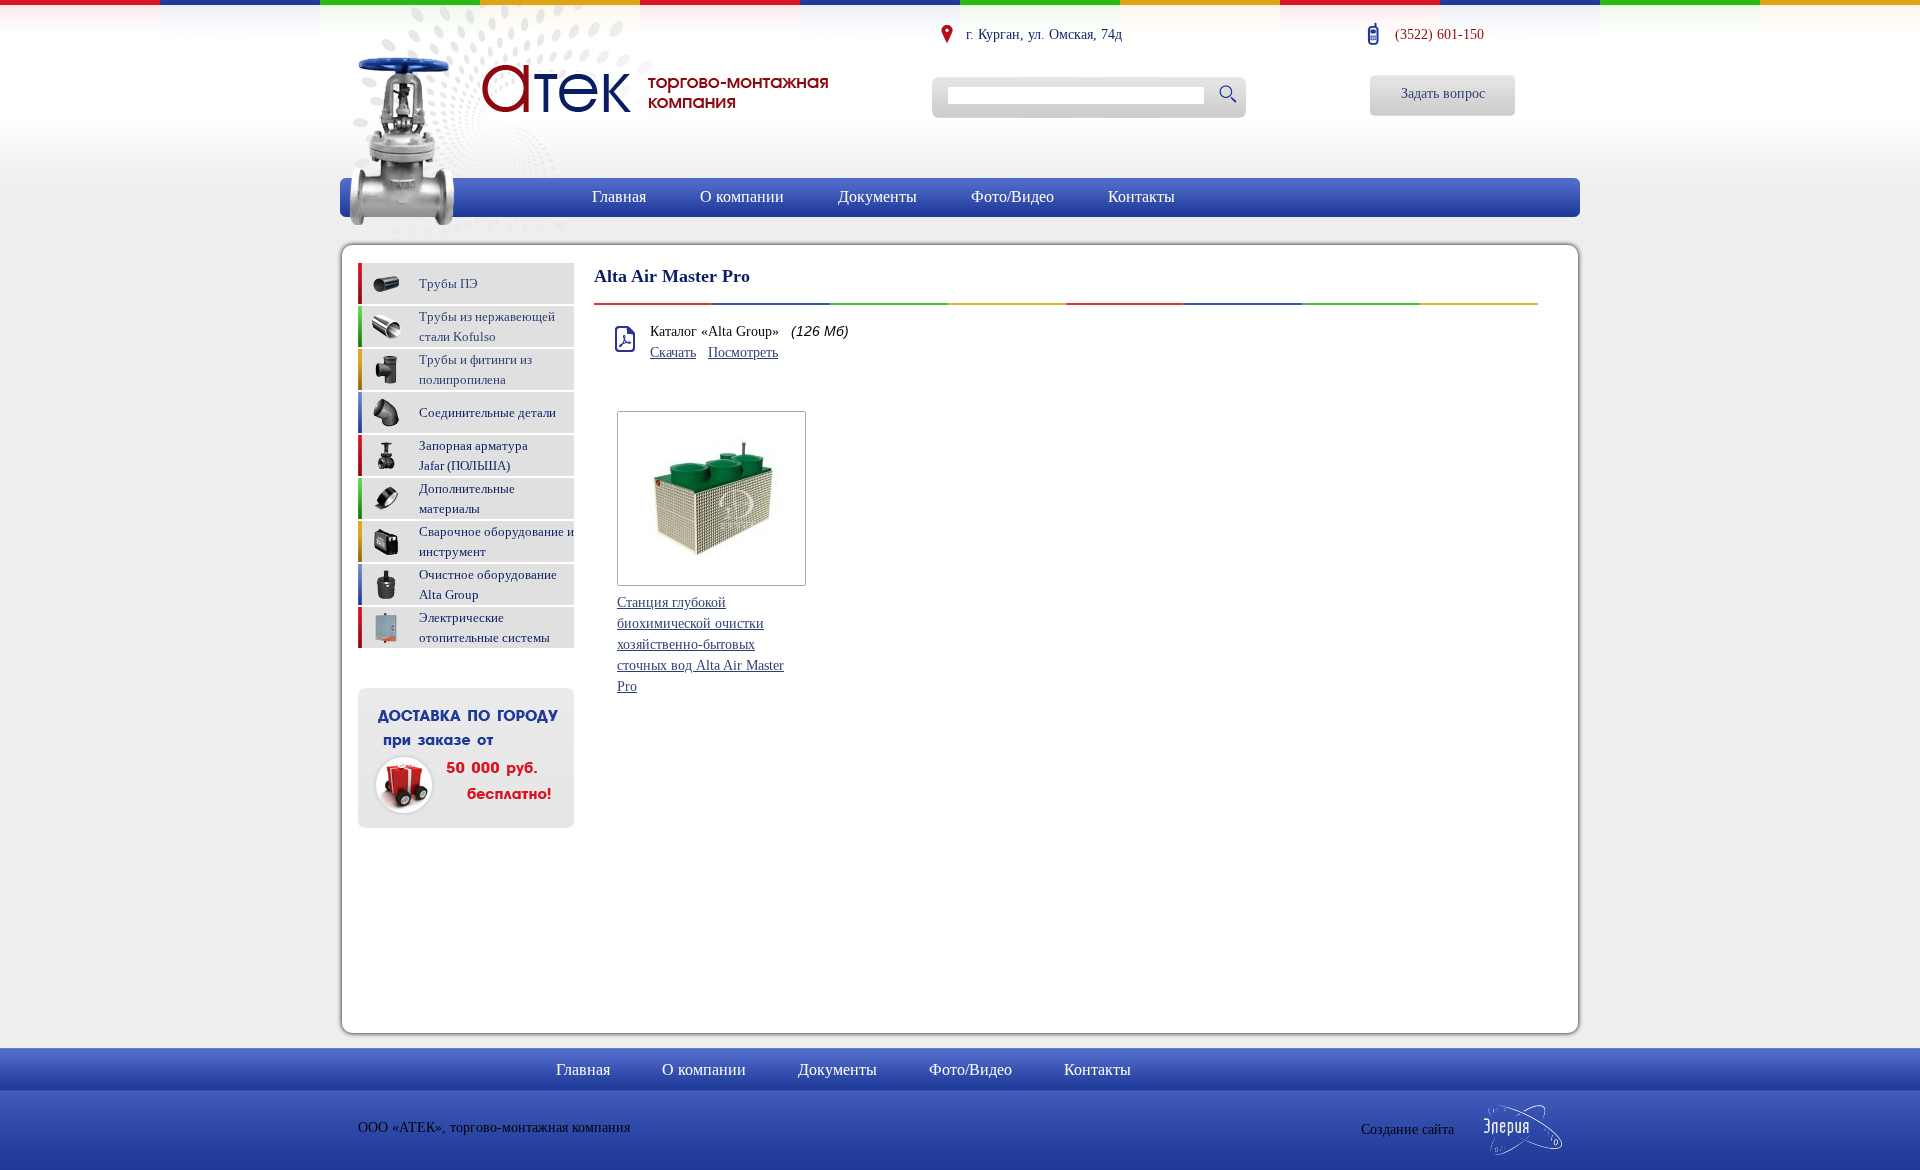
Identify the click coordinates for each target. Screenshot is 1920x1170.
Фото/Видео (1012, 196)
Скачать (673, 352)
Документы (877, 196)
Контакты (1141, 196)
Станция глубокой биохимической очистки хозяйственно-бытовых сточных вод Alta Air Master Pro (700, 644)
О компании (742, 196)
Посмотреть (743, 352)
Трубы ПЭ (448, 283)
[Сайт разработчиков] (1523, 1150)
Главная (619, 196)
